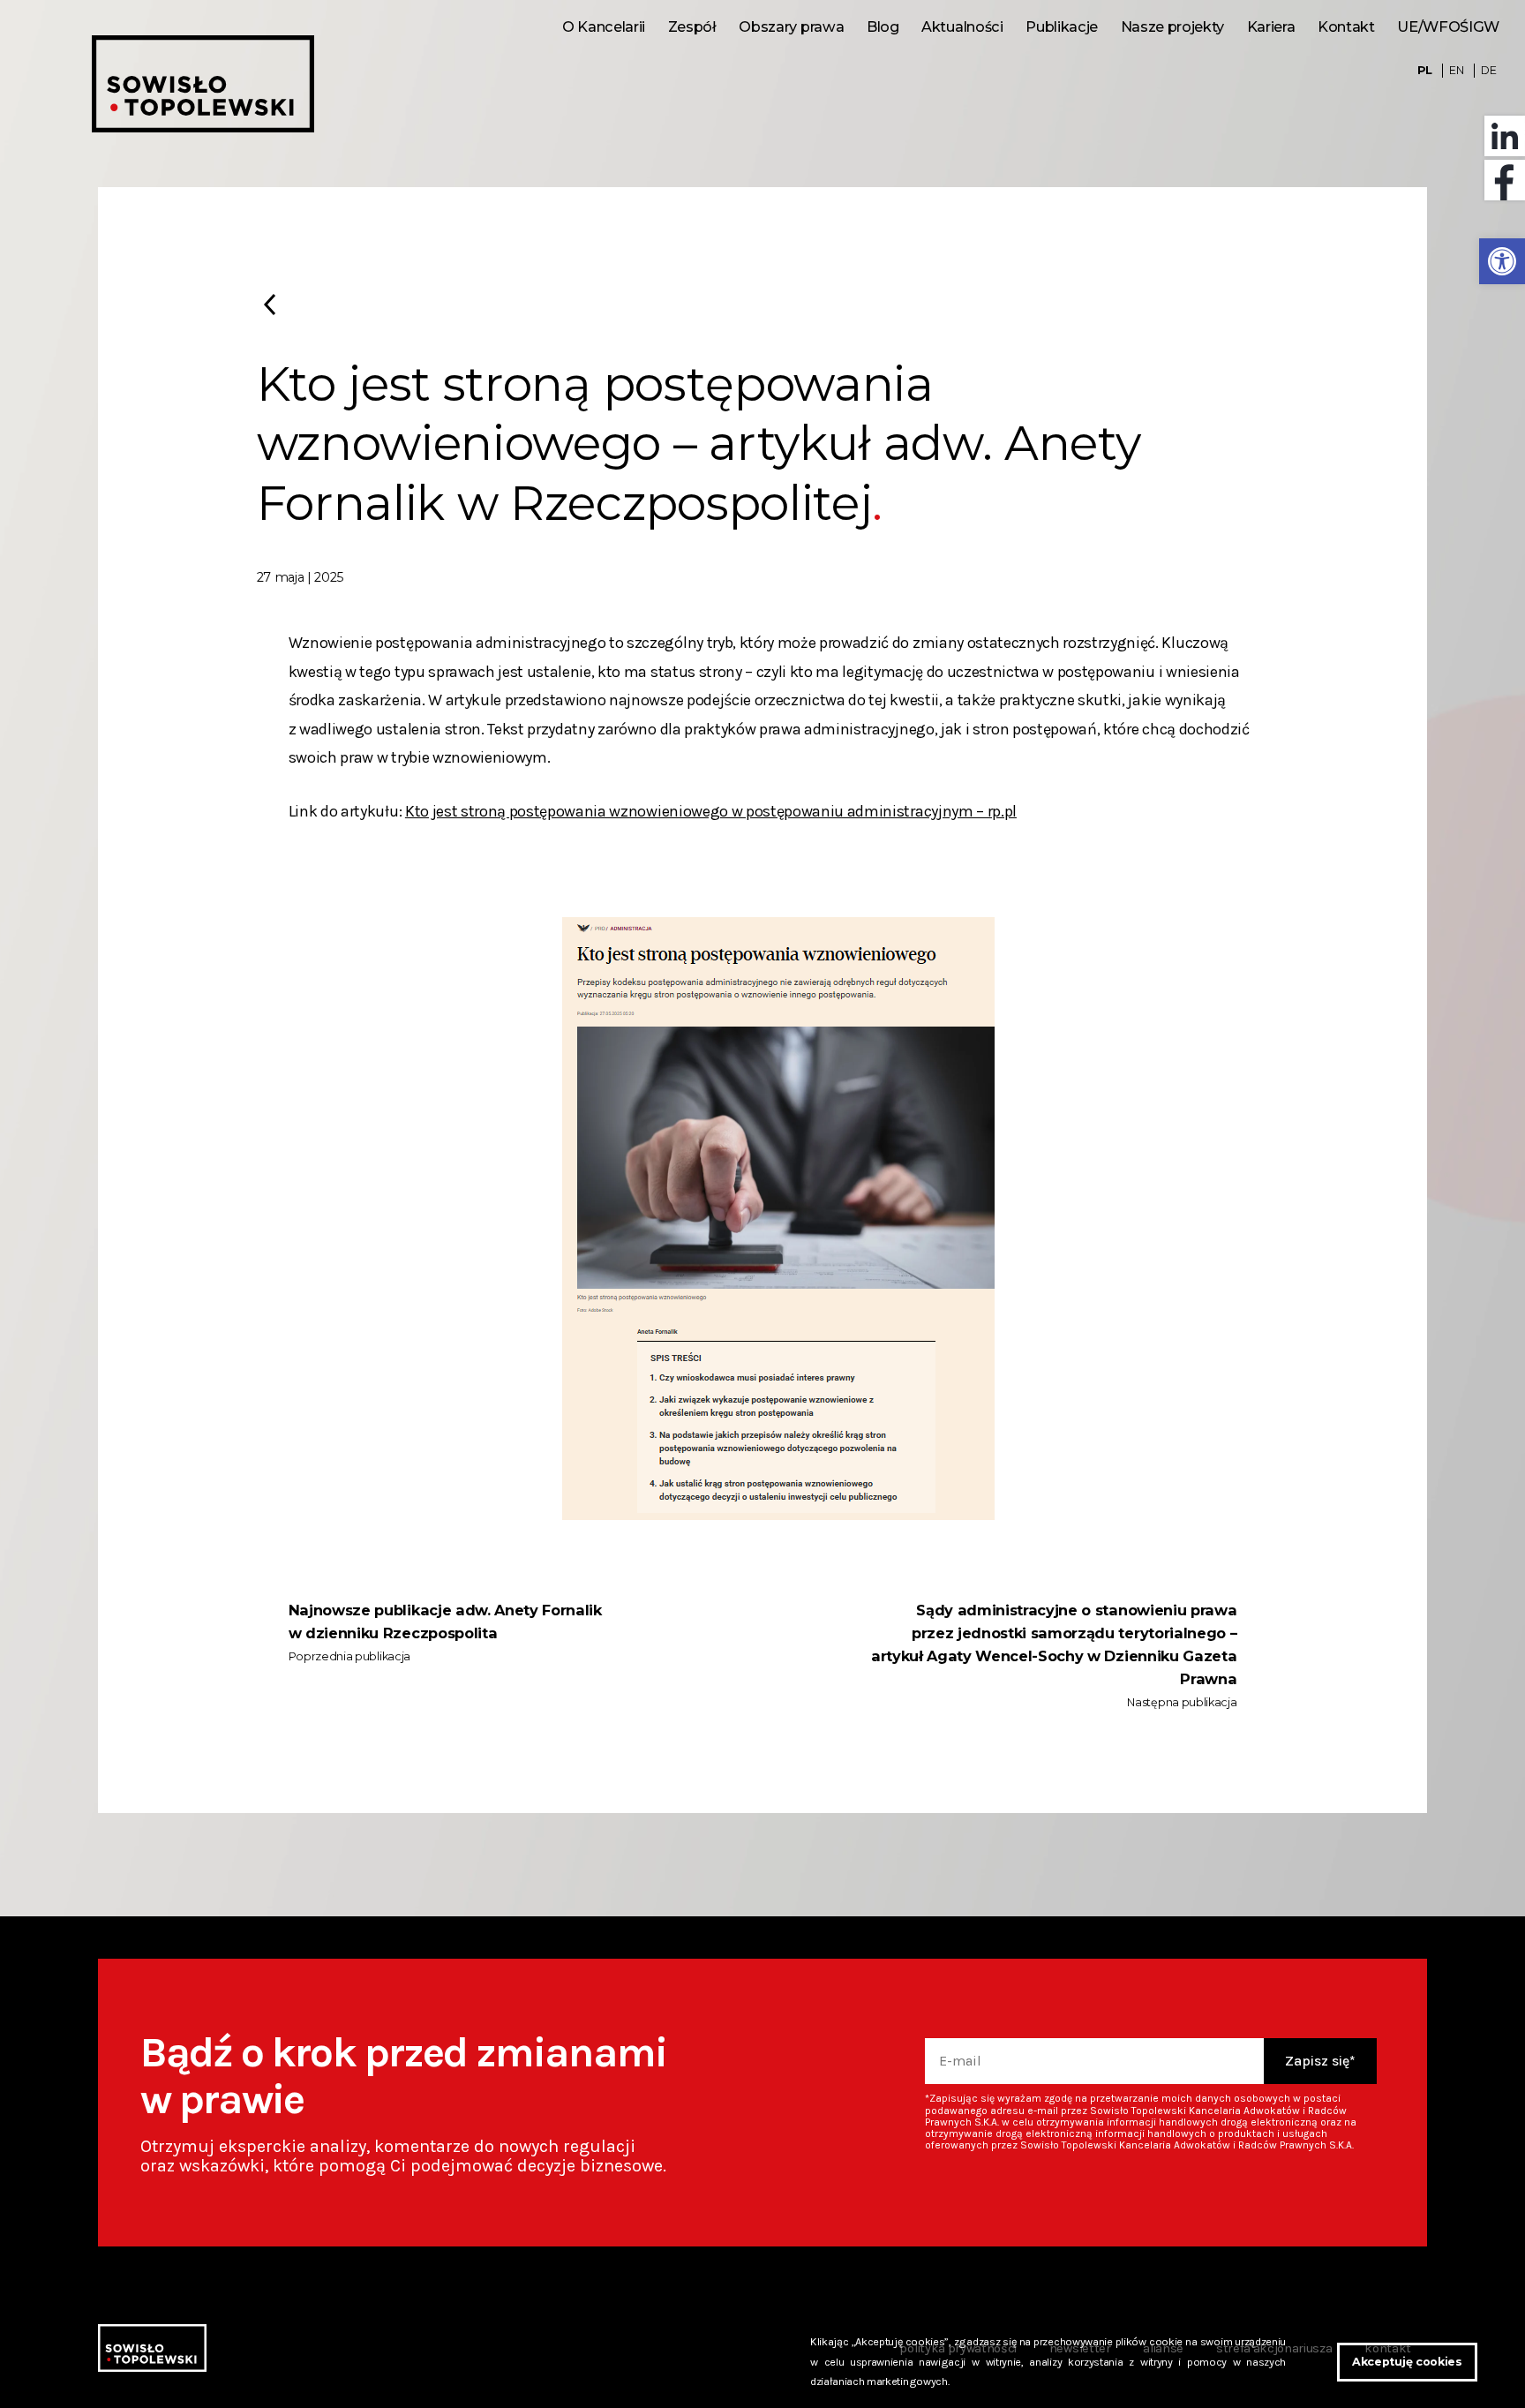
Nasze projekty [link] (1172, 26)
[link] (1502, 261)
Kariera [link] (1271, 26)
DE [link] (1488, 70)
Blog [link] (883, 26)
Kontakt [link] (1346, 26)
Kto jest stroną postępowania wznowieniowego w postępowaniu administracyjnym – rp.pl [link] (711, 811)
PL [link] (1425, 70)
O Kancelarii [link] (604, 26)
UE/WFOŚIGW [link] (1448, 26)
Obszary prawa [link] (791, 26)
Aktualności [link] (962, 26)
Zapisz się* (1320, 2061)
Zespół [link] (692, 26)
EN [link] (1456, 70)
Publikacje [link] (1062, 26)
